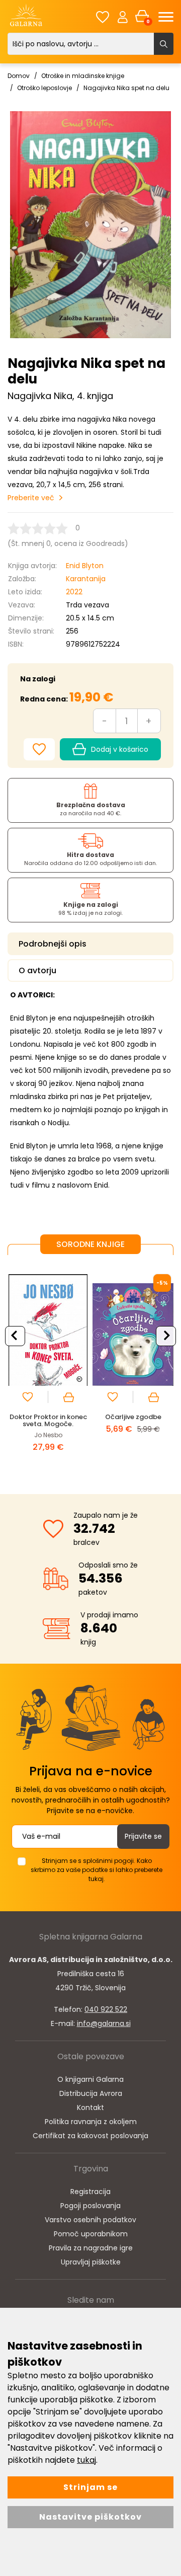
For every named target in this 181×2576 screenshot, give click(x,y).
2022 (74, 592)
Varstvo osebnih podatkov (90, 2220)
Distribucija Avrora (91, 2093)
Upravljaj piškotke (91, 2262)
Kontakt (90, 2107)
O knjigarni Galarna (90, 2079)
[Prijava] (123, 17)
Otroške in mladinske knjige (83, 76)
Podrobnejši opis (53, 944)
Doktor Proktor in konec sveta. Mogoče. (48, 1420)
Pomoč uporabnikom (91, 2234)
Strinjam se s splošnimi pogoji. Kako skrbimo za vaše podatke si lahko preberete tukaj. (97, 1870)
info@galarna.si (104, 2023)
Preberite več (31, 498)
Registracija (90, 2192)
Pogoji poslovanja (90, 2206)
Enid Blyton (85, 566)
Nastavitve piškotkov (90, 2517)
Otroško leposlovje (44, 88)
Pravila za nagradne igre (91, 2248)
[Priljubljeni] (103, 17)
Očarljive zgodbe (133, 1417)
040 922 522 (106, 2009)
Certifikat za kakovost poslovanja (90, 2136)
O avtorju (37, 970)
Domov (19, 76)
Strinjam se (90, 2487)
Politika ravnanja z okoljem (91, 2122)
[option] (48, 1367)
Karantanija (86, 579)
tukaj (86, 2460)
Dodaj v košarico (120, 749)
